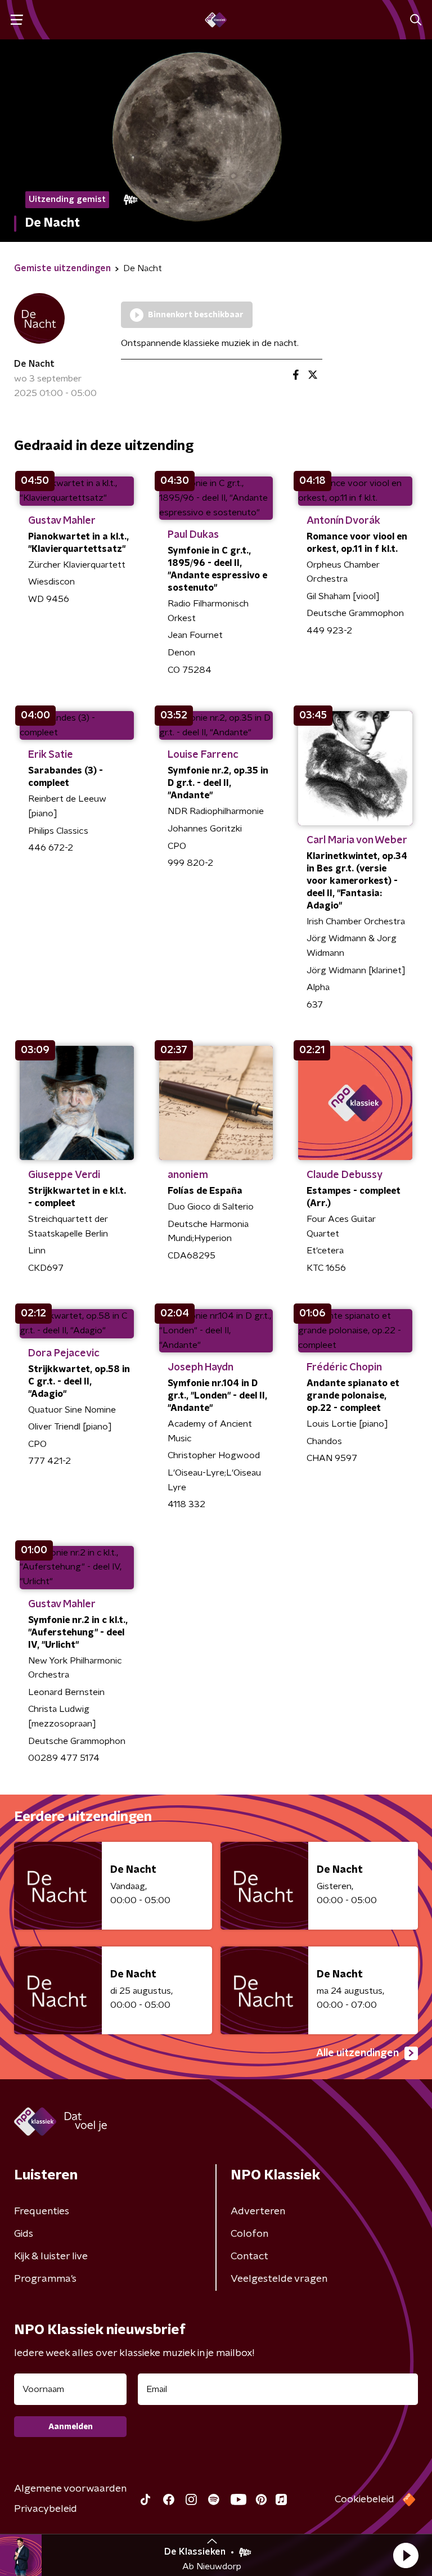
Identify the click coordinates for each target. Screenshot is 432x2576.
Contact (249, 2256)
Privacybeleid (46, 2509)
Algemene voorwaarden (70, 2489)
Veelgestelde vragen (279, 2279)
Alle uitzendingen (357, 2053)
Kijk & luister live (51, 2256)
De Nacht (34, 364)
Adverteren (258, 2211)
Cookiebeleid (364, 2499)
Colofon (249, 2234)
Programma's (45, 2279)
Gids (24, 2234)
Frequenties (42, 2211)
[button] (406, 2555)
